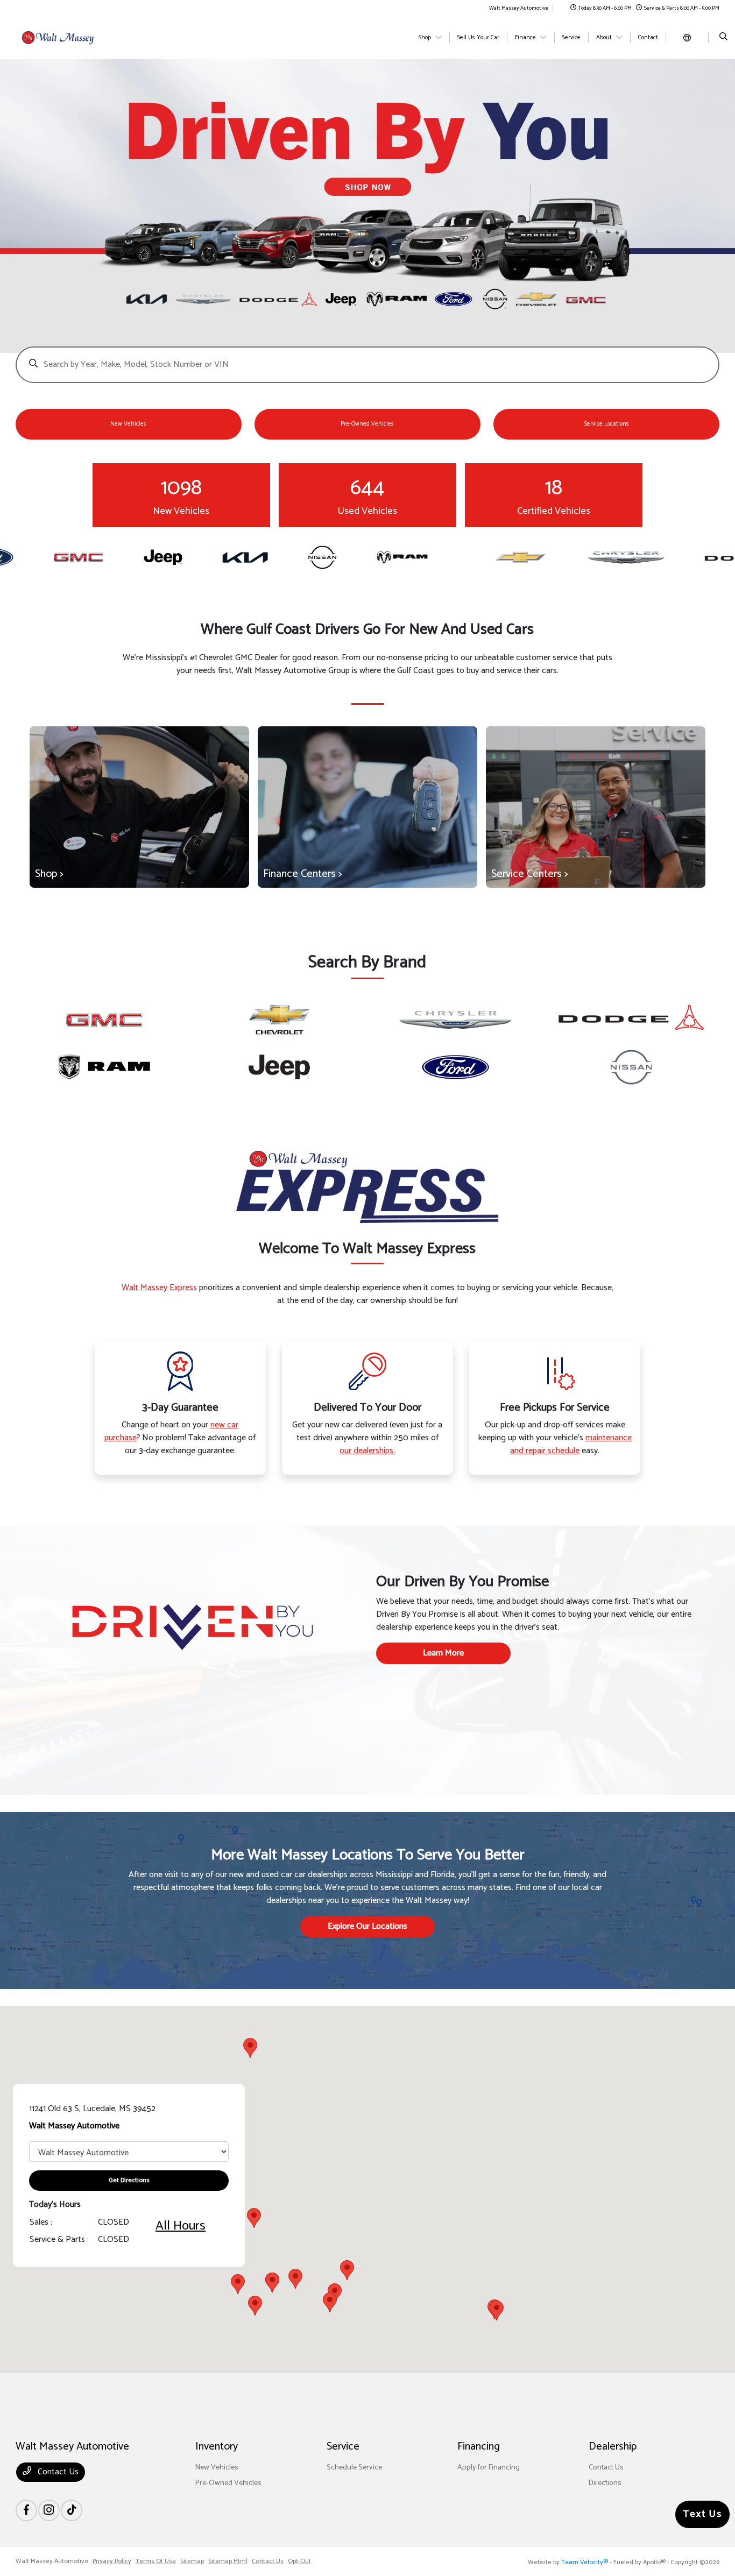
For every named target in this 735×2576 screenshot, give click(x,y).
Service (343, 2447)
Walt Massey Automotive (52, 2561)
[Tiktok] (72, 2510)
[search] (723, 38)
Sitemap (192, 2561)
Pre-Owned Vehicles (228, 2483)
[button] (330, 2302)
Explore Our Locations (367, 1926)
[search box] (368, 359)
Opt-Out (299, 2561)
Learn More (443, 1653)
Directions (605, 2483)
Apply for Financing (489, 2468)
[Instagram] (49, 2510)
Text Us (702, 2514)
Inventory (217, 2447)
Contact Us (57, 2472)
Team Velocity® (585, 2562)
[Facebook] (26, 2510)
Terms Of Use (156, 2561)
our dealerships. (367, 1451)
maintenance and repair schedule (571, 1444)
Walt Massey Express (159, 1288)
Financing (479, 2447)
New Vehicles (217, 2468)
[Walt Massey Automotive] (64, 37)
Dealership (613, 2447)
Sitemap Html (228, 2561)
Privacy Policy (112, 2561)
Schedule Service (354, 2468)
